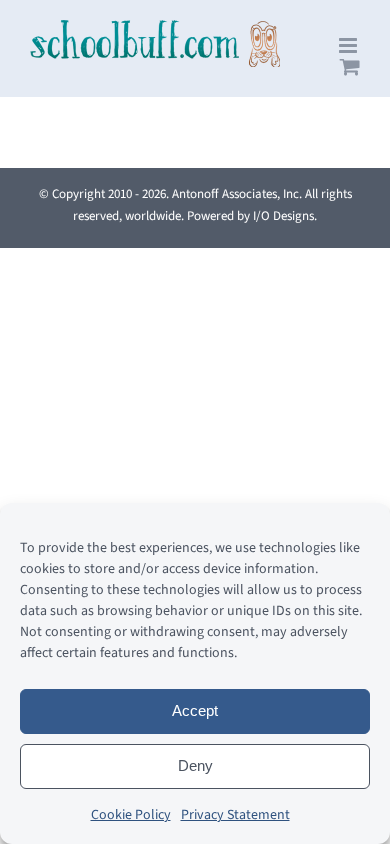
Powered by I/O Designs (250, 216)
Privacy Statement (235, 815)
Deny (195, 765)
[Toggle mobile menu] (349, 45)
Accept (195, 710)
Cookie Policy (131, 815)
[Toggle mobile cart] (350, 66)
